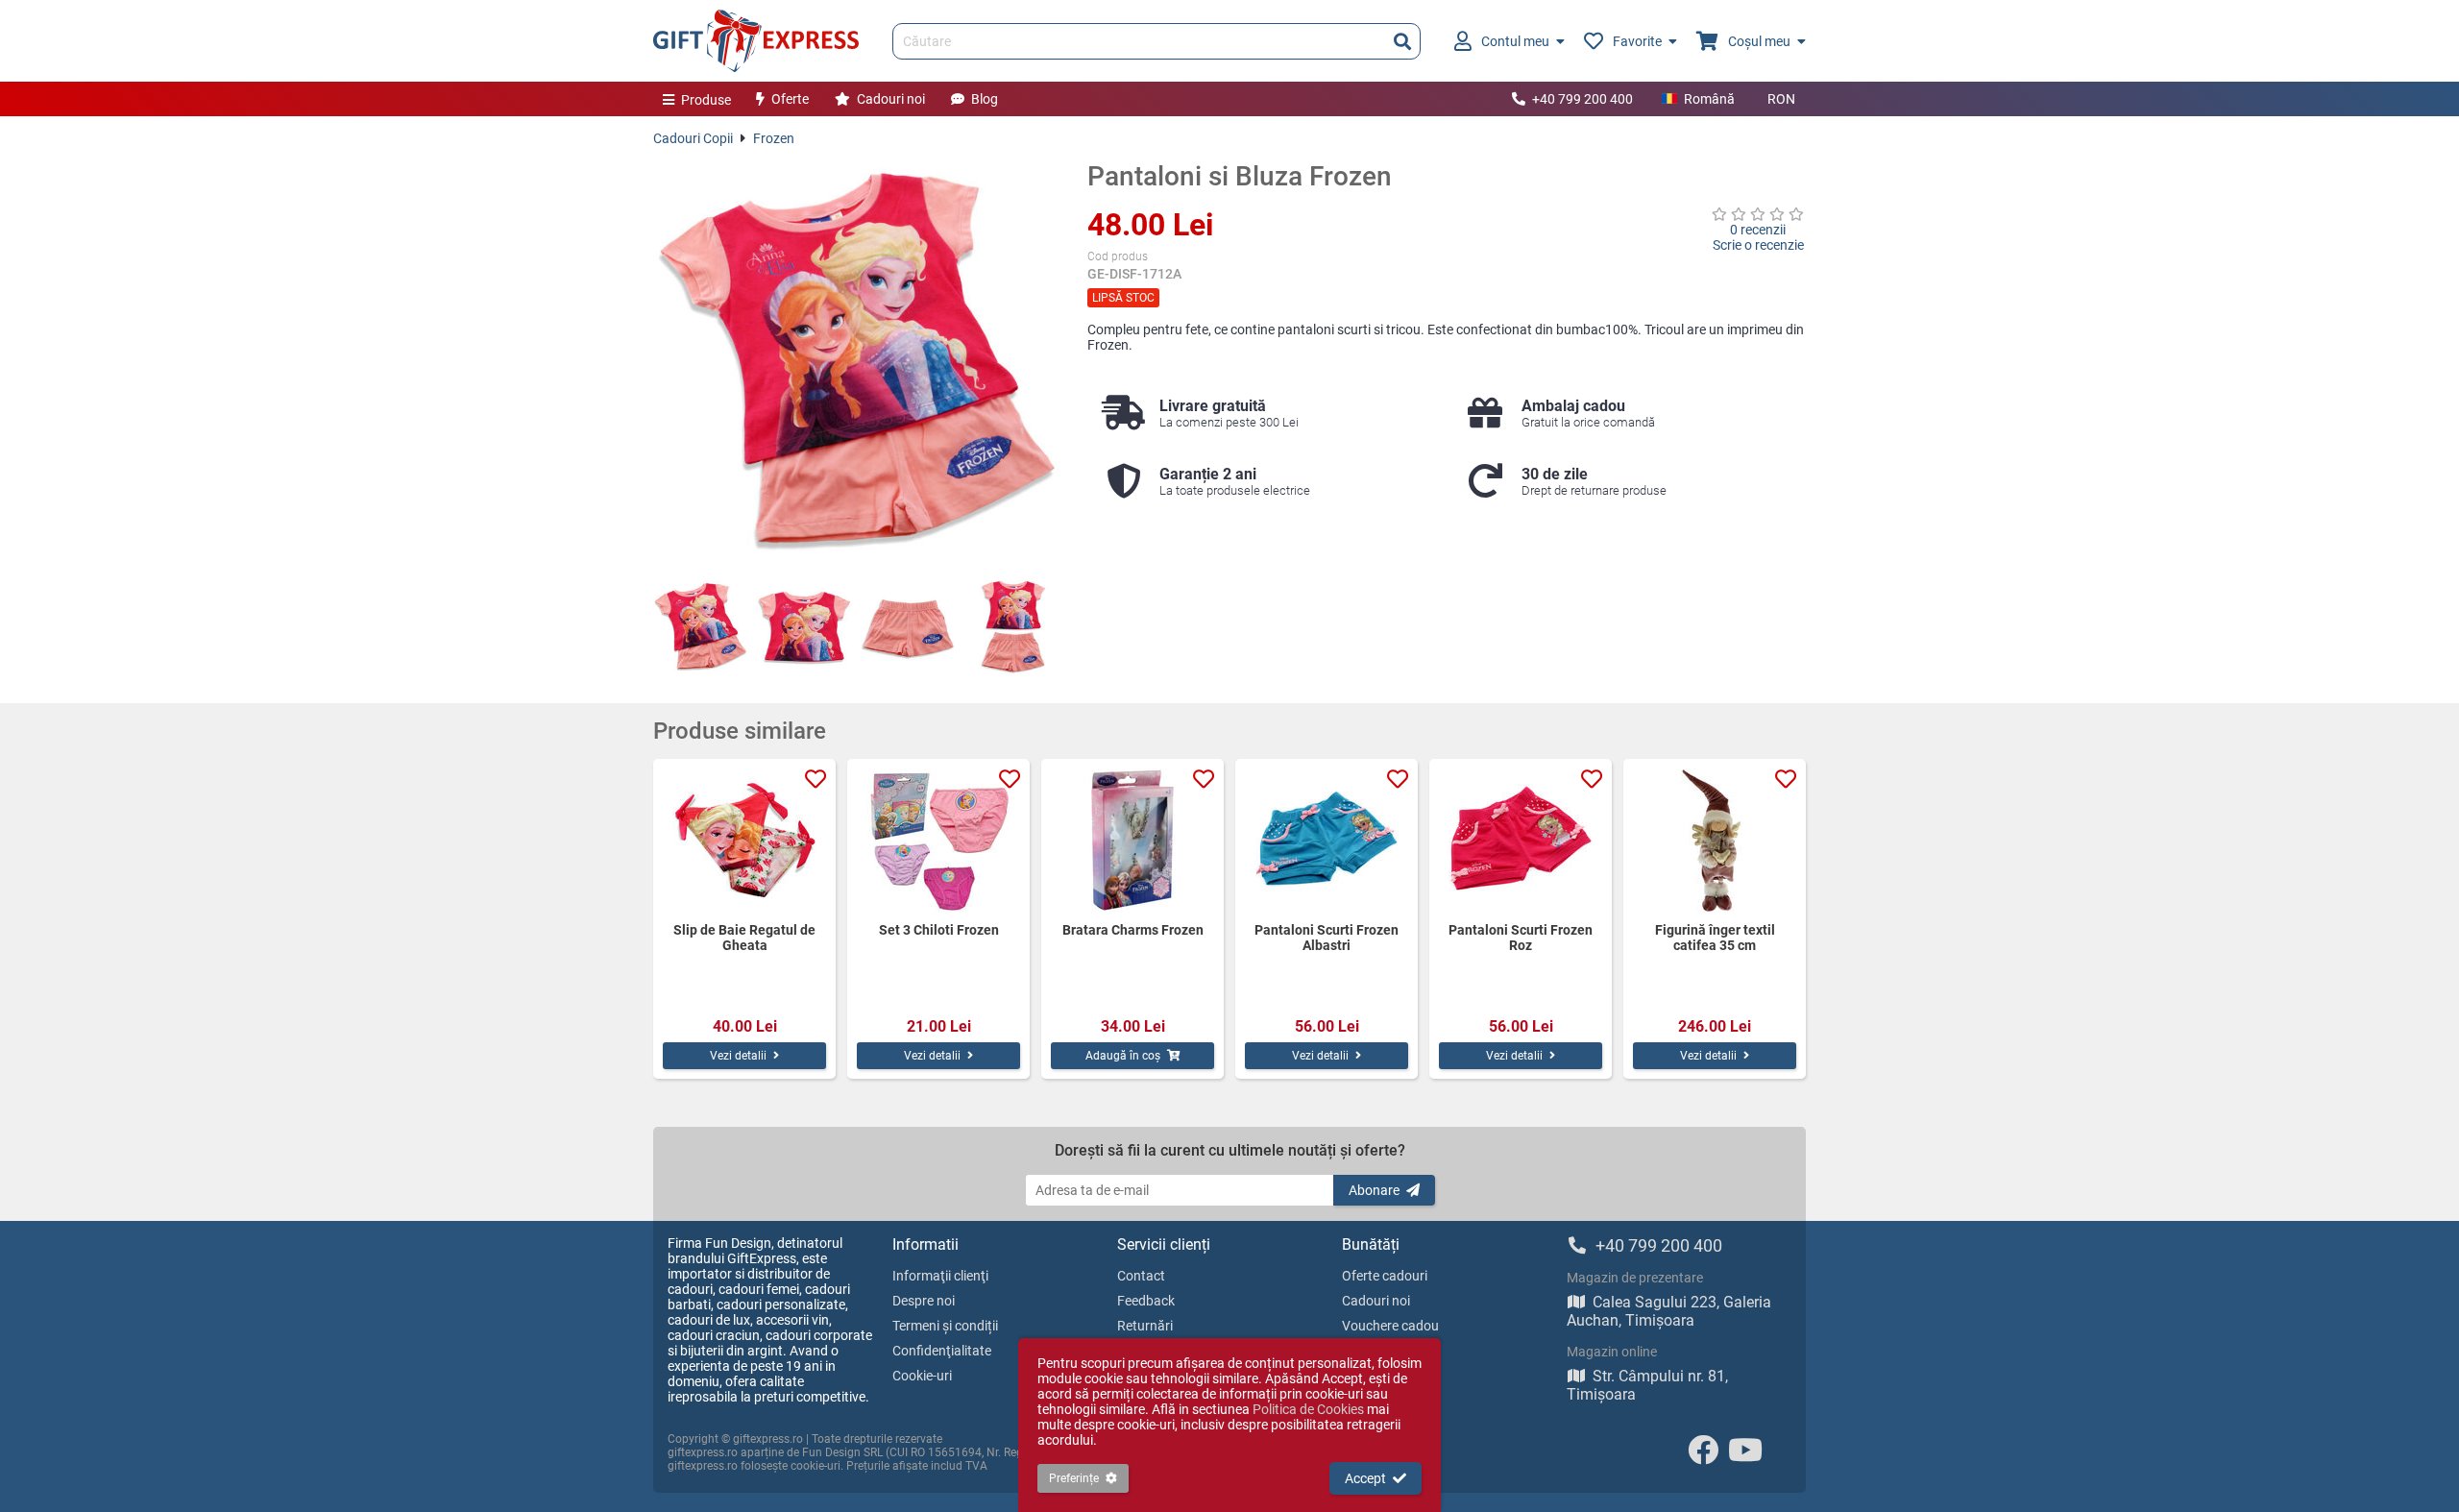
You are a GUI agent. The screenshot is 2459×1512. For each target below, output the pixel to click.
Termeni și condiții (945, 1326)
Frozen (774, 138)
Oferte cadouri (1385, 1276)
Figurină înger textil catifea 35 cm (1715, 938)
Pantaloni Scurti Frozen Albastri (1327, 938)
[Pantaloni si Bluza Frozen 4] (1011, 627)
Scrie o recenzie (1758, 245)
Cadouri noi (891, 99)
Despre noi (924, 1301)
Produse (706, 100)
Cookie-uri (922, 1376)
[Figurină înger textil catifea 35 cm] (1715, 841)
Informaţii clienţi (940, 1276)
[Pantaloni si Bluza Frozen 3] (908, 627)
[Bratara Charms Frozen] (1132, 841)
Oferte (790, 99)
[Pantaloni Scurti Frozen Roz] (1521, 841)
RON (1781, 99)
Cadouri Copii (693, 138)
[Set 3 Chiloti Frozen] (938, 841)
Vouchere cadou (1390, 1326)
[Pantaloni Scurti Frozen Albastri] (1327, 841)
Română (1709, 99)
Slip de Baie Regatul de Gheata (744, 938)
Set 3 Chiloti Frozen (939, 930)
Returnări (1145, 1326)
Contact (1141, 1276)
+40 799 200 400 (1583, 99)
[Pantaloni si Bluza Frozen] (856, 363)
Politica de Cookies (1308, 1409)
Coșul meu (1759, 41)
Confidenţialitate (942, 1351)
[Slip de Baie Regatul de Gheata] (744, 841)
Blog (985, 99)
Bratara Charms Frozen (1133, 930)
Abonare (1374, 1190)
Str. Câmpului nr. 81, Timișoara (1647, 1385)
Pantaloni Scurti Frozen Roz (1521, 938)
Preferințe (1074, 1478)
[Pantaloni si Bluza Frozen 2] (804, 627)
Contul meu (1515, 41)
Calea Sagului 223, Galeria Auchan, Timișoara (1669, 1311)
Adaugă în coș (1123, 1056)
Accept (1365, 1478)
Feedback (1146, 1301)
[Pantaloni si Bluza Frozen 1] (700, 627)
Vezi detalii (738, 1056)
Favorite (1637, 41)
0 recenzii (1758, 230)
